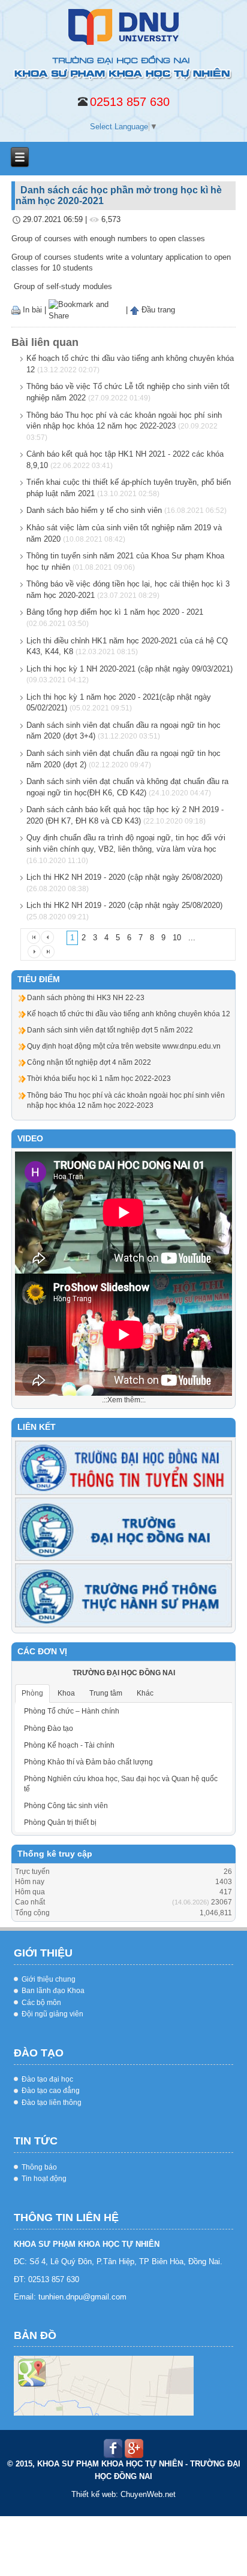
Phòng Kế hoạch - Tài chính (69, 1745)
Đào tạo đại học (47, 2079)
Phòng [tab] (32, 1693)
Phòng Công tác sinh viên (66, 1806)
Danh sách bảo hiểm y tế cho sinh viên (94, 510)
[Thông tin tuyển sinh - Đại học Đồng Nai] (123, 1468)
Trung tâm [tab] (106, 1693)
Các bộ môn (41, 2003)
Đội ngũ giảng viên (52, 2014)
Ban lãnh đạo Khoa (53, 1991)
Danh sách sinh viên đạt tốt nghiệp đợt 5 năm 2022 (110, 1030)
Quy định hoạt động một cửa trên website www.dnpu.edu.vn (124, 1046)
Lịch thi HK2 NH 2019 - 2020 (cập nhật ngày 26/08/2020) (124, 877)
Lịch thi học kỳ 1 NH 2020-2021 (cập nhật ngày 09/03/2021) (129, 669)
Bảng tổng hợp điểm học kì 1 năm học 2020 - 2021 (115, 612)
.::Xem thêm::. (124, 1400)
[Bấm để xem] (104, 2386)
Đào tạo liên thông (52, 2103)
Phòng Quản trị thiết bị (60, 1822)
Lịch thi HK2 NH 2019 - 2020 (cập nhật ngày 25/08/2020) (124, 905)
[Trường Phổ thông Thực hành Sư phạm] (123, 1595)
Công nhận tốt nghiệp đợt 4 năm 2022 (89, 1062)
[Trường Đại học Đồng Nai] (123, 1529)
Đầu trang (157, 310)
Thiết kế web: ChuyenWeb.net (123, 2494)
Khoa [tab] (66, 1693)
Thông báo (39, 2167)
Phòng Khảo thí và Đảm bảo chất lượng (88, 1762)
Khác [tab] (145, 1693)
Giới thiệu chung (49, 1979)
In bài (31, 310)
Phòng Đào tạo (49, 1729)
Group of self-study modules (62, 286)
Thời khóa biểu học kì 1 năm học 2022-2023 (99, 1079)
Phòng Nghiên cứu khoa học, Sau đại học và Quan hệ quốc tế (121, 1784)
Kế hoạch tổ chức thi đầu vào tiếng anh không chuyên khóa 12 (129, 1014)
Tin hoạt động (44, 2179)
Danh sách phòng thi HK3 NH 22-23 (86, 998)
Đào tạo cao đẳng (51, 2091)
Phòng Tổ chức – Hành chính (72, 1711)
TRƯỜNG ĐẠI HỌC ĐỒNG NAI (124, 1673)
